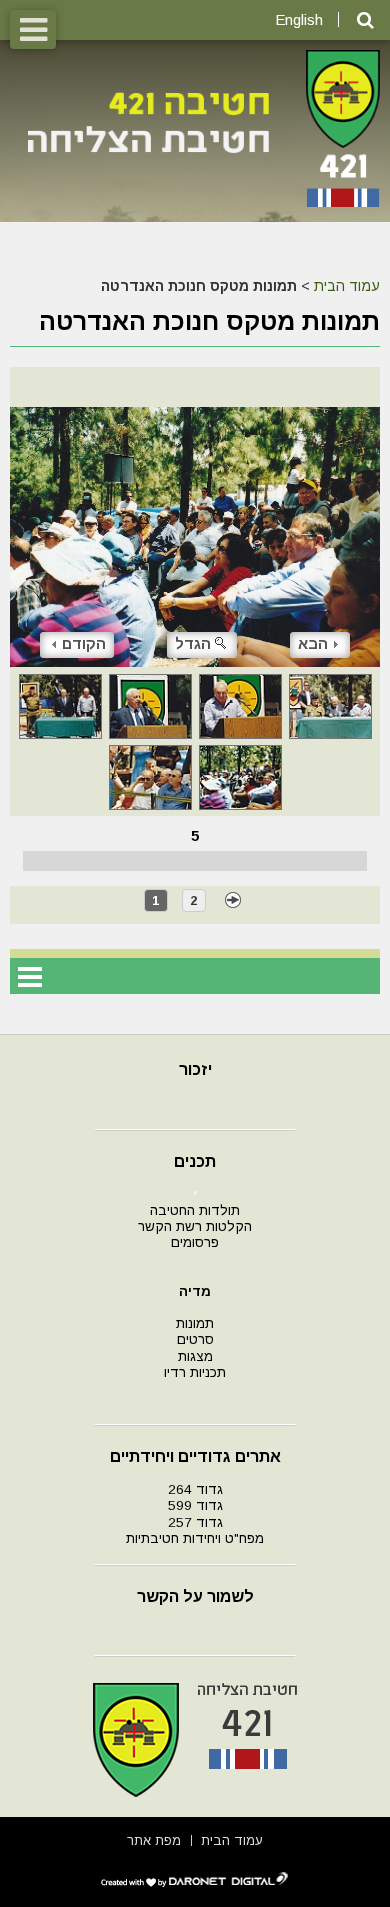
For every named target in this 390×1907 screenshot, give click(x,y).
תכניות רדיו (195, 1372)
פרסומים (195, 1242)
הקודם (84, 643)
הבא (313, 643)
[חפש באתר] (365, 20)
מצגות (195, 1356)
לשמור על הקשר (195, 1596)
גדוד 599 (195, 1505)
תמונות (195, 1323)
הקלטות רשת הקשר (195, 1226)
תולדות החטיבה (195, 1210)
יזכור (195, 1069)
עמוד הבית (347, 286)
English (299, 19)
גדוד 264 (195, 1489)
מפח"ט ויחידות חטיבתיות (195, 1538)
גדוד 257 (195, 1522)
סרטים (195, 1339)
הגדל (193, 643)
